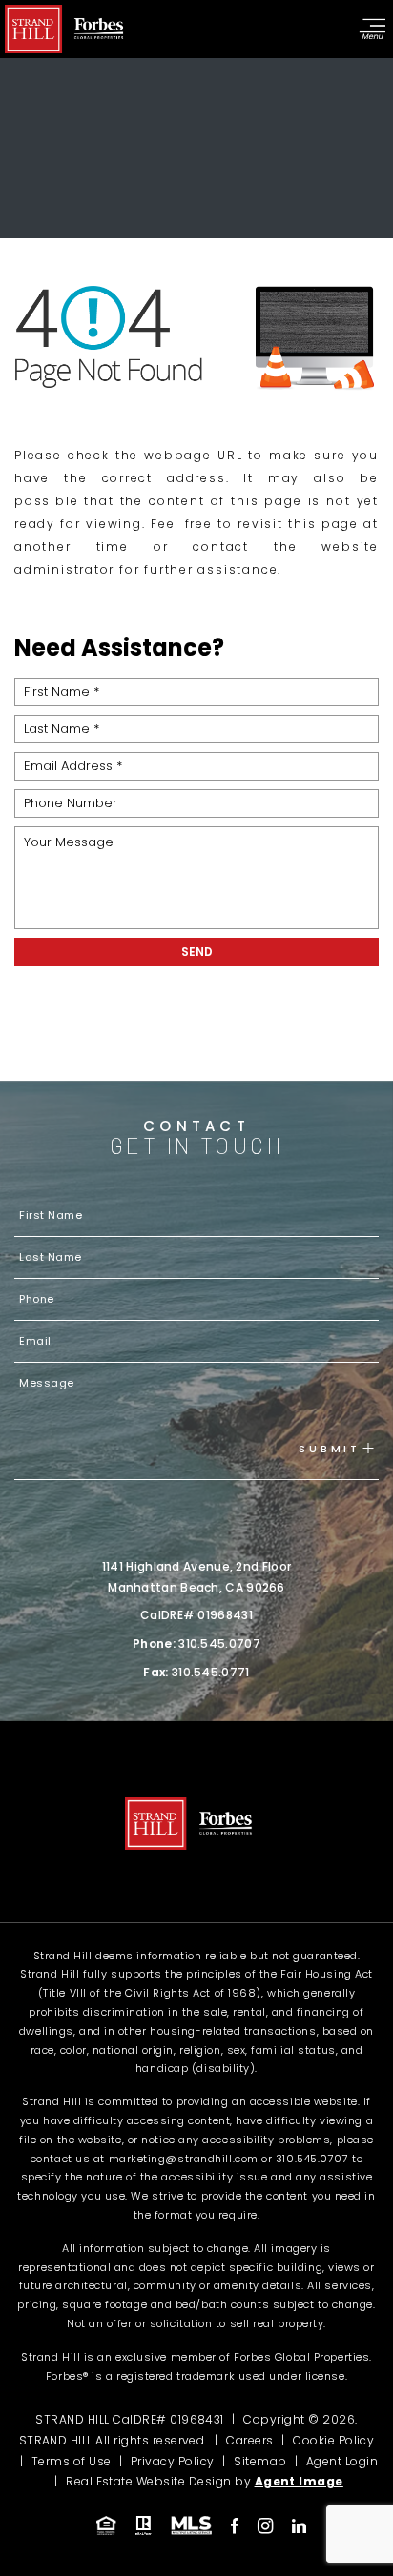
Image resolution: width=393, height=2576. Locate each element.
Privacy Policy (173, 2461)
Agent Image (299, 2481)
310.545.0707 (219, 1643)
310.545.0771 (211, 1672)
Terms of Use (72, 2461)
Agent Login (342, 2461)
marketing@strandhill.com (184, 2159)
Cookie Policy (333, 2440)
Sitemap (260, 2461)
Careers (249, 2440)
